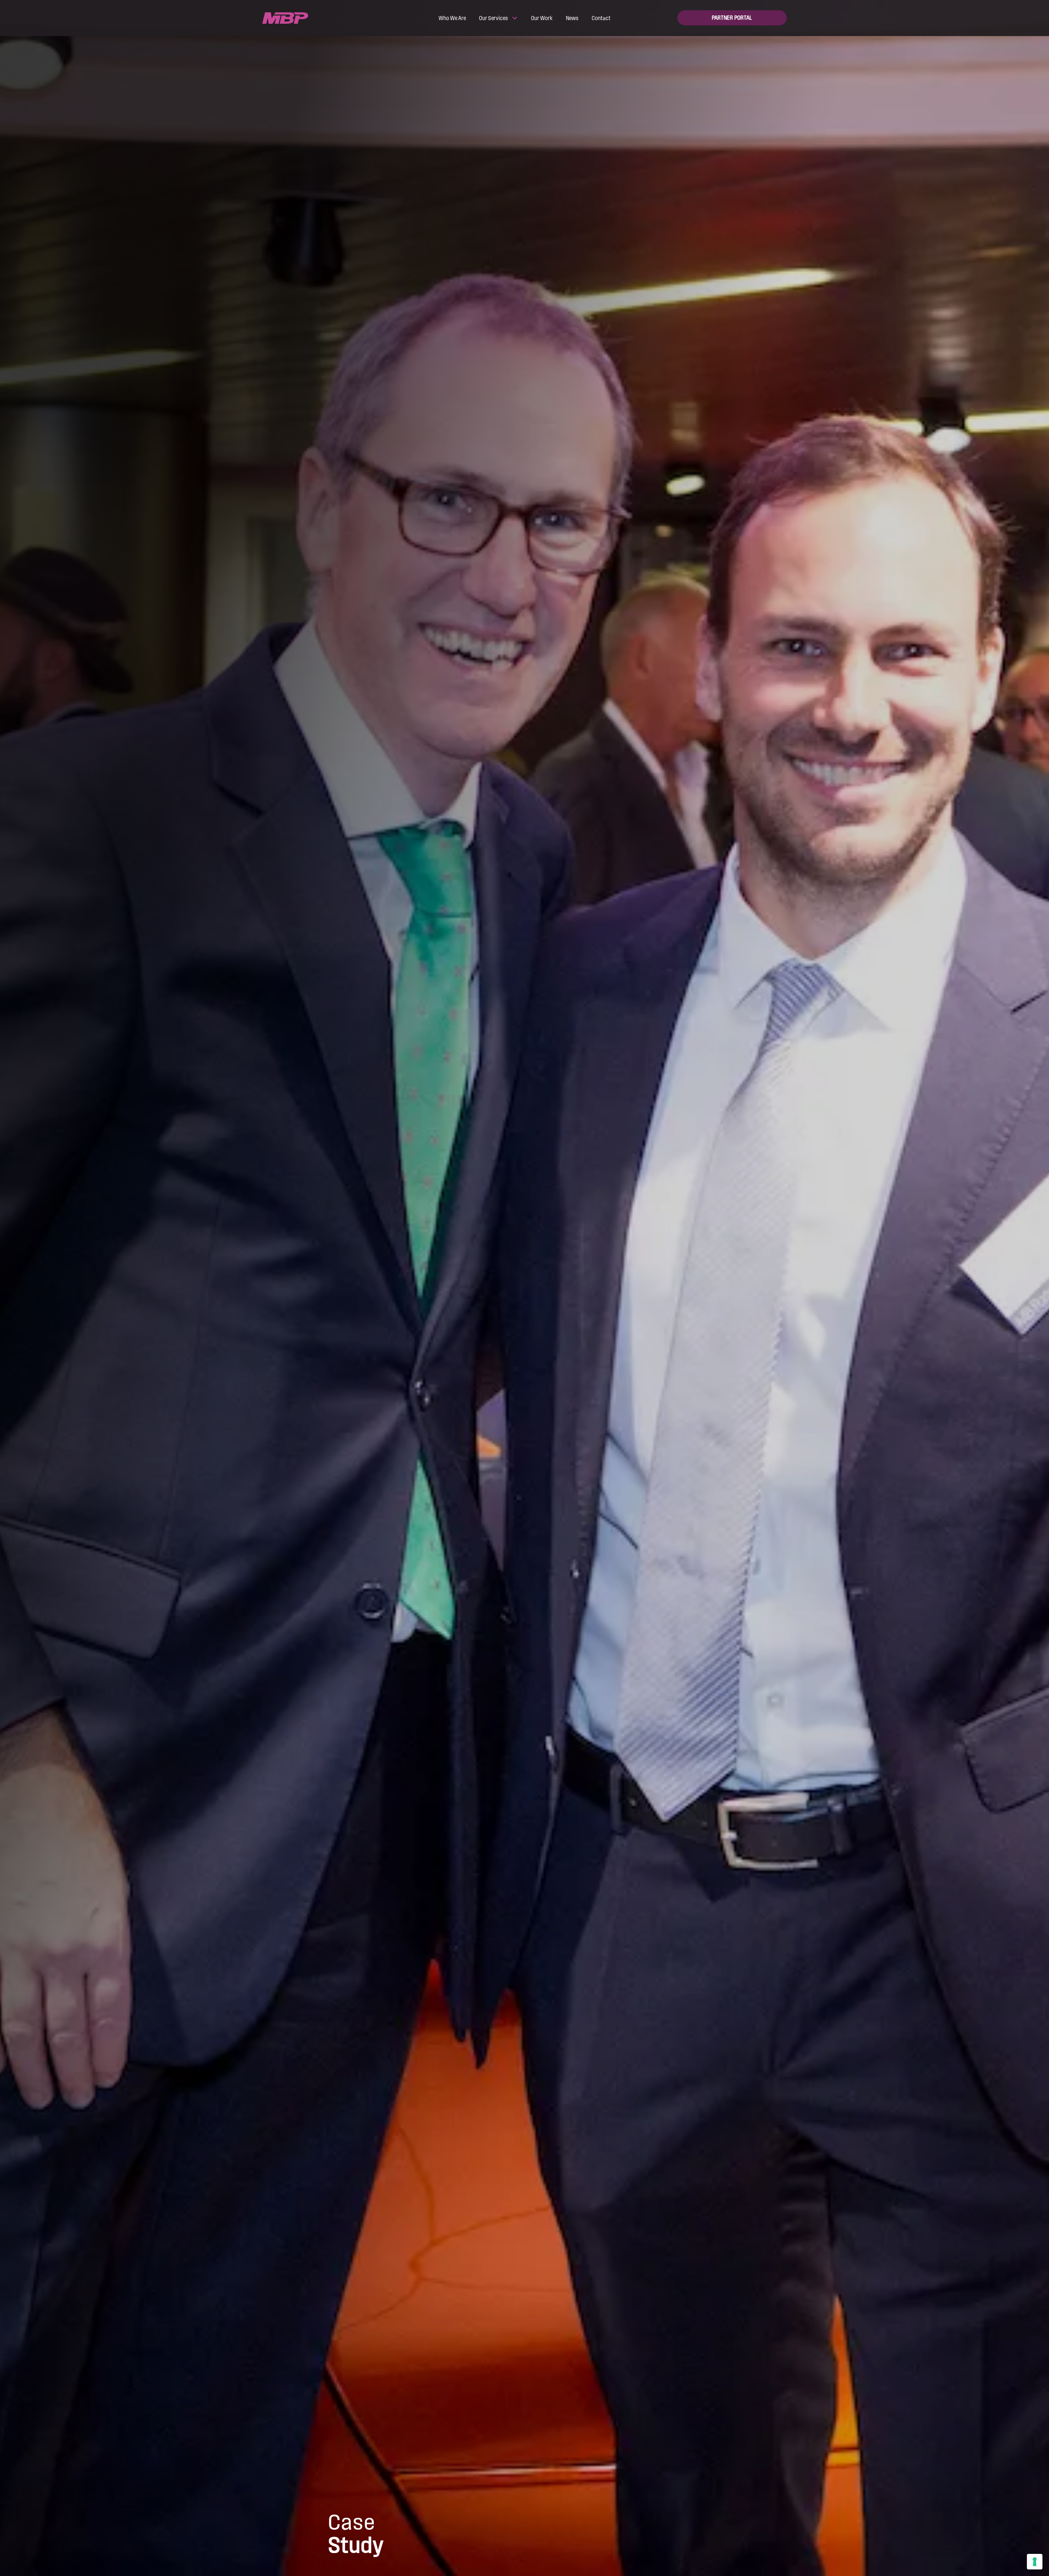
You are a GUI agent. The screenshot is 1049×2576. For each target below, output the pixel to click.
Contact (601, 18)
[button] (498, 18)
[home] (317, 18)
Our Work (542, 18)
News (572, 18)
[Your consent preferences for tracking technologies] (1035, 2562)
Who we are (452, 18)
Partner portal (732, 18)
